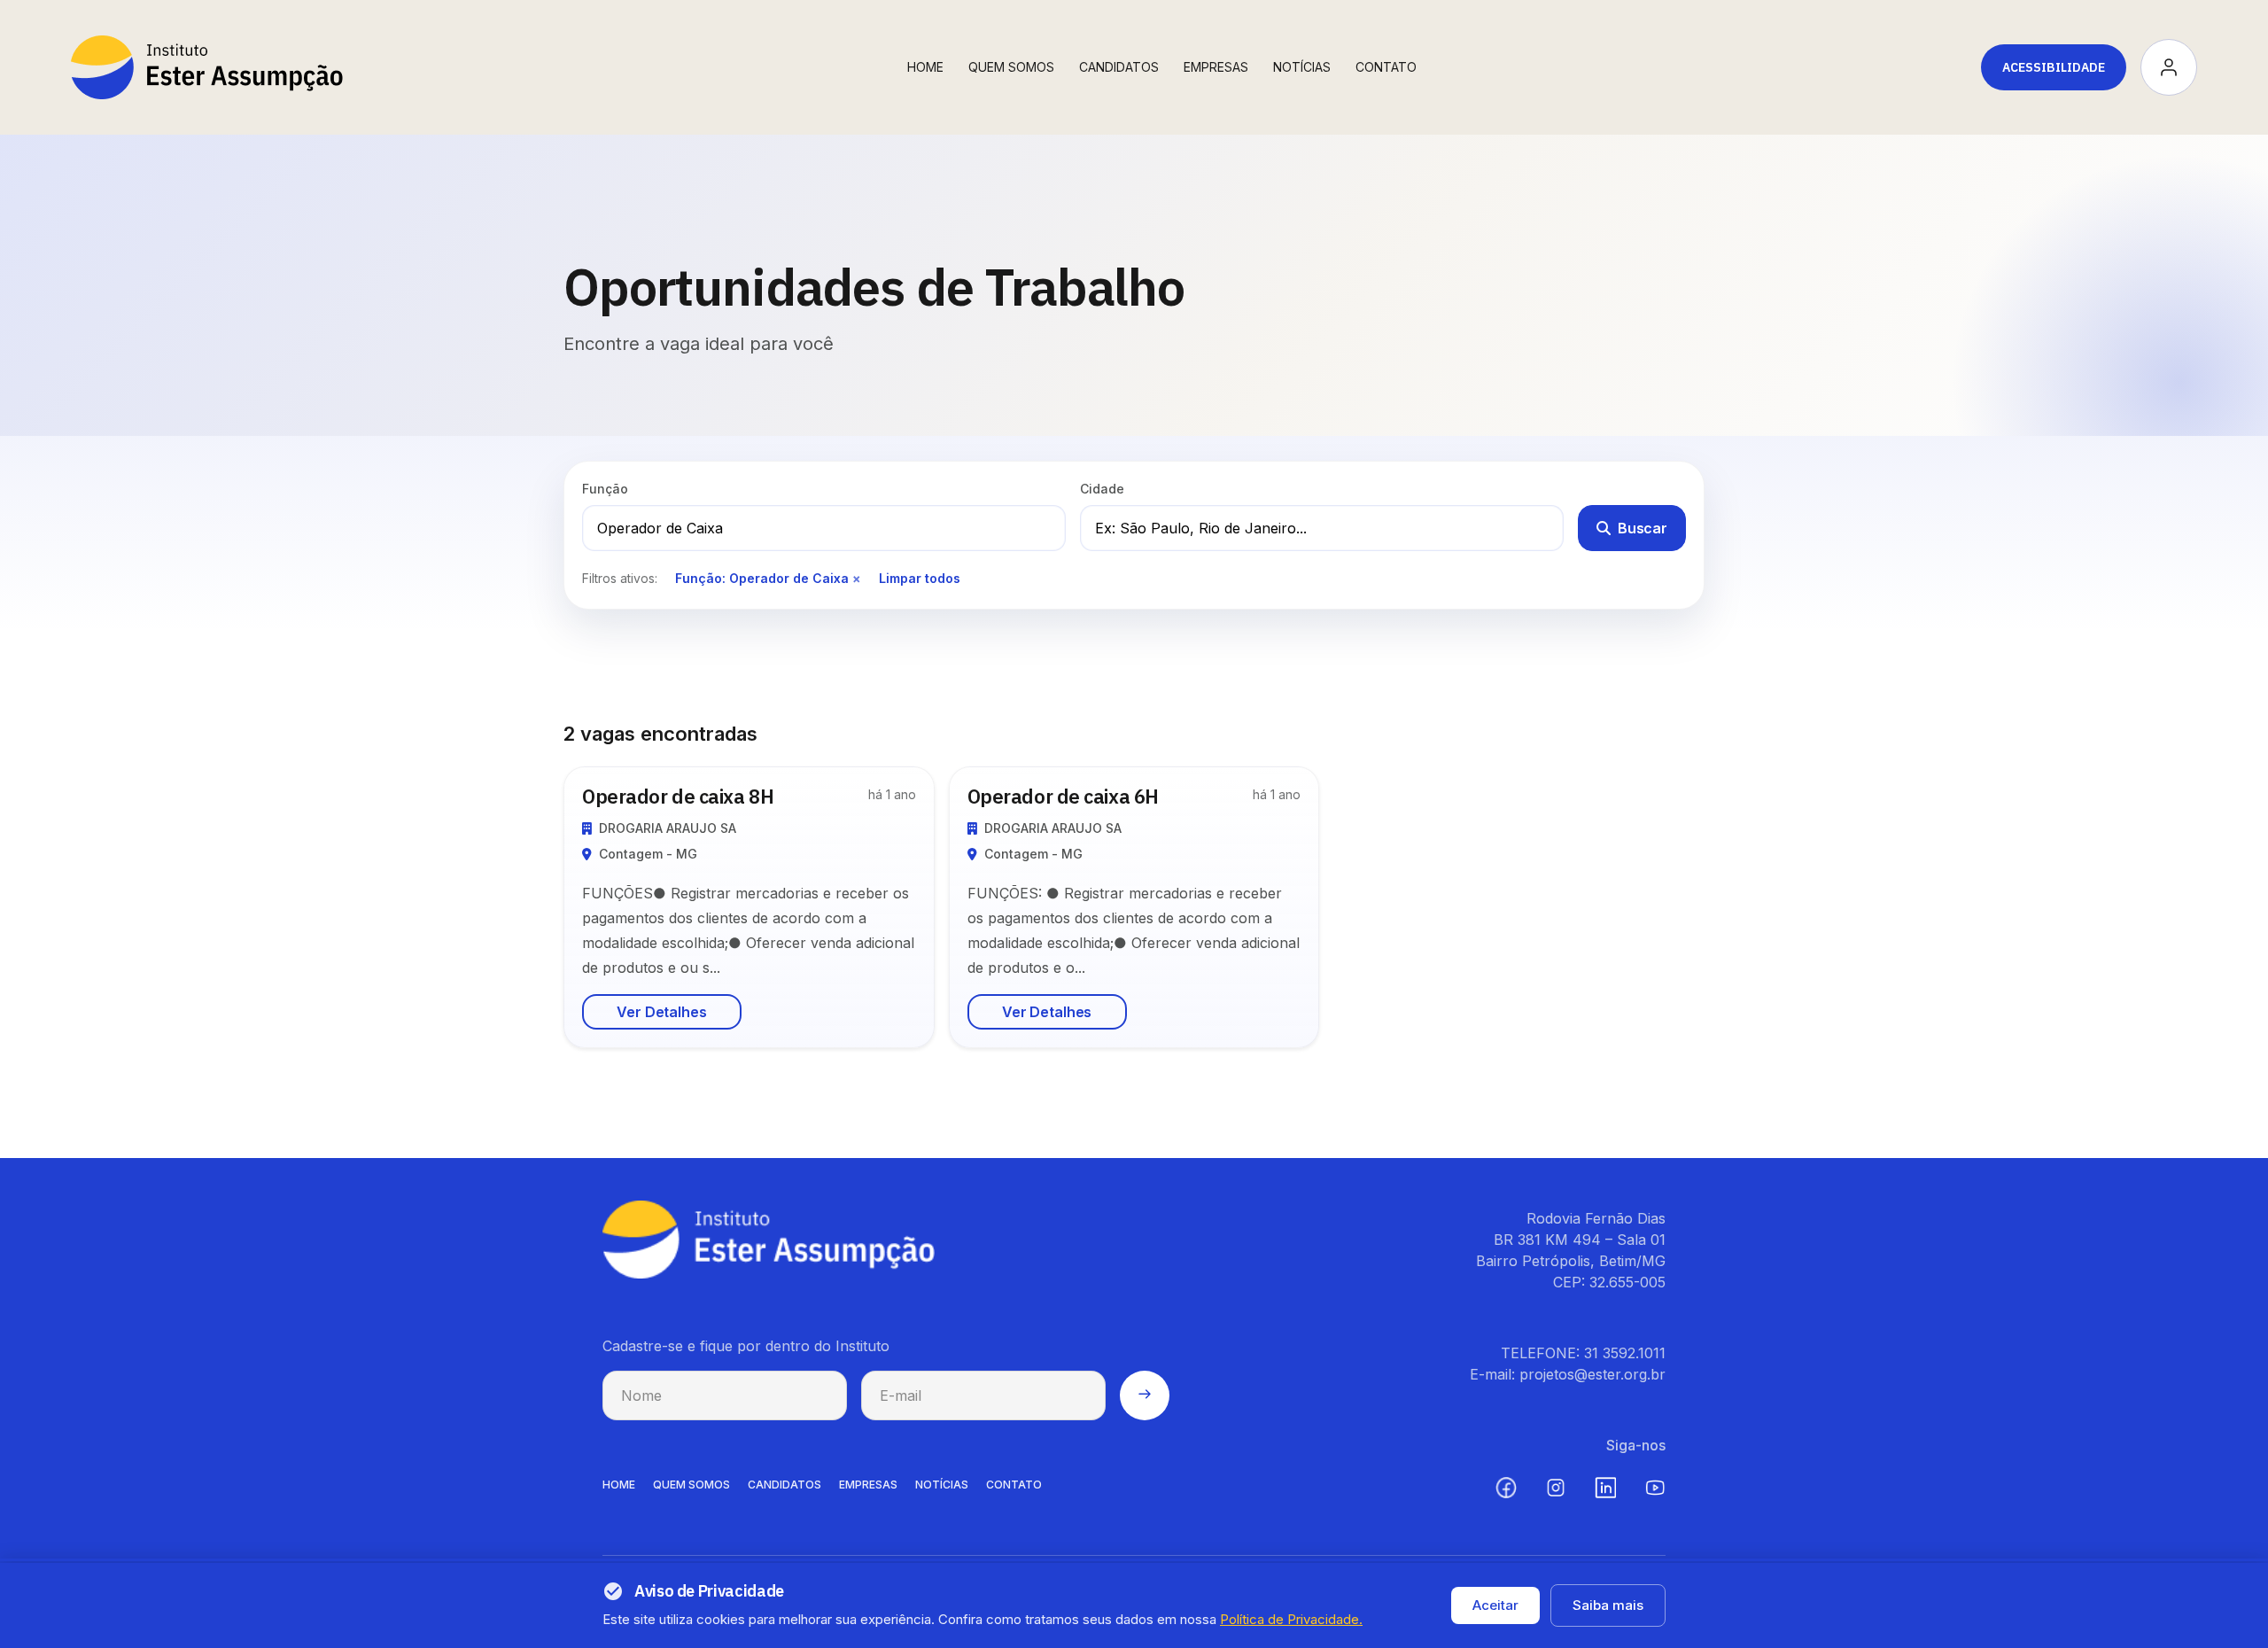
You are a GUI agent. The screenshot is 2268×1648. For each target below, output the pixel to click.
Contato (1386, 67)
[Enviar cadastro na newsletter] (1145, 1395)
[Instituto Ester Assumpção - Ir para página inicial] (207, 67)
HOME (619, 1485)
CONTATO (1014, 1485)
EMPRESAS (868, 1485)
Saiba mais (1608, 1605)
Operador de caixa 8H (678, 796)
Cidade (1102, 489)
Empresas (1216, 67)
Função (605, 489)
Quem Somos (1011, 67)
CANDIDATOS (784, 1485)
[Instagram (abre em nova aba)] (1556, 1488)
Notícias (1302, 67)
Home (925, 67)
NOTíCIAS (942, 1485)
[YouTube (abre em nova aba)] (1655, 1488)
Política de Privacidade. (1291, 1619)
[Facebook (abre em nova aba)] (1506, 1488)
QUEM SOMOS (691, 1485)
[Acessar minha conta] (2169, 67)
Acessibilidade (2054, 67)
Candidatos (1119, 67)
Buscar (1643, 528)
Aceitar (1495, 1605)
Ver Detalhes (661, 1012)
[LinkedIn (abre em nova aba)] (1605, 1488)
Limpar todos (920, 578)
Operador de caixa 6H (1063, 796)
